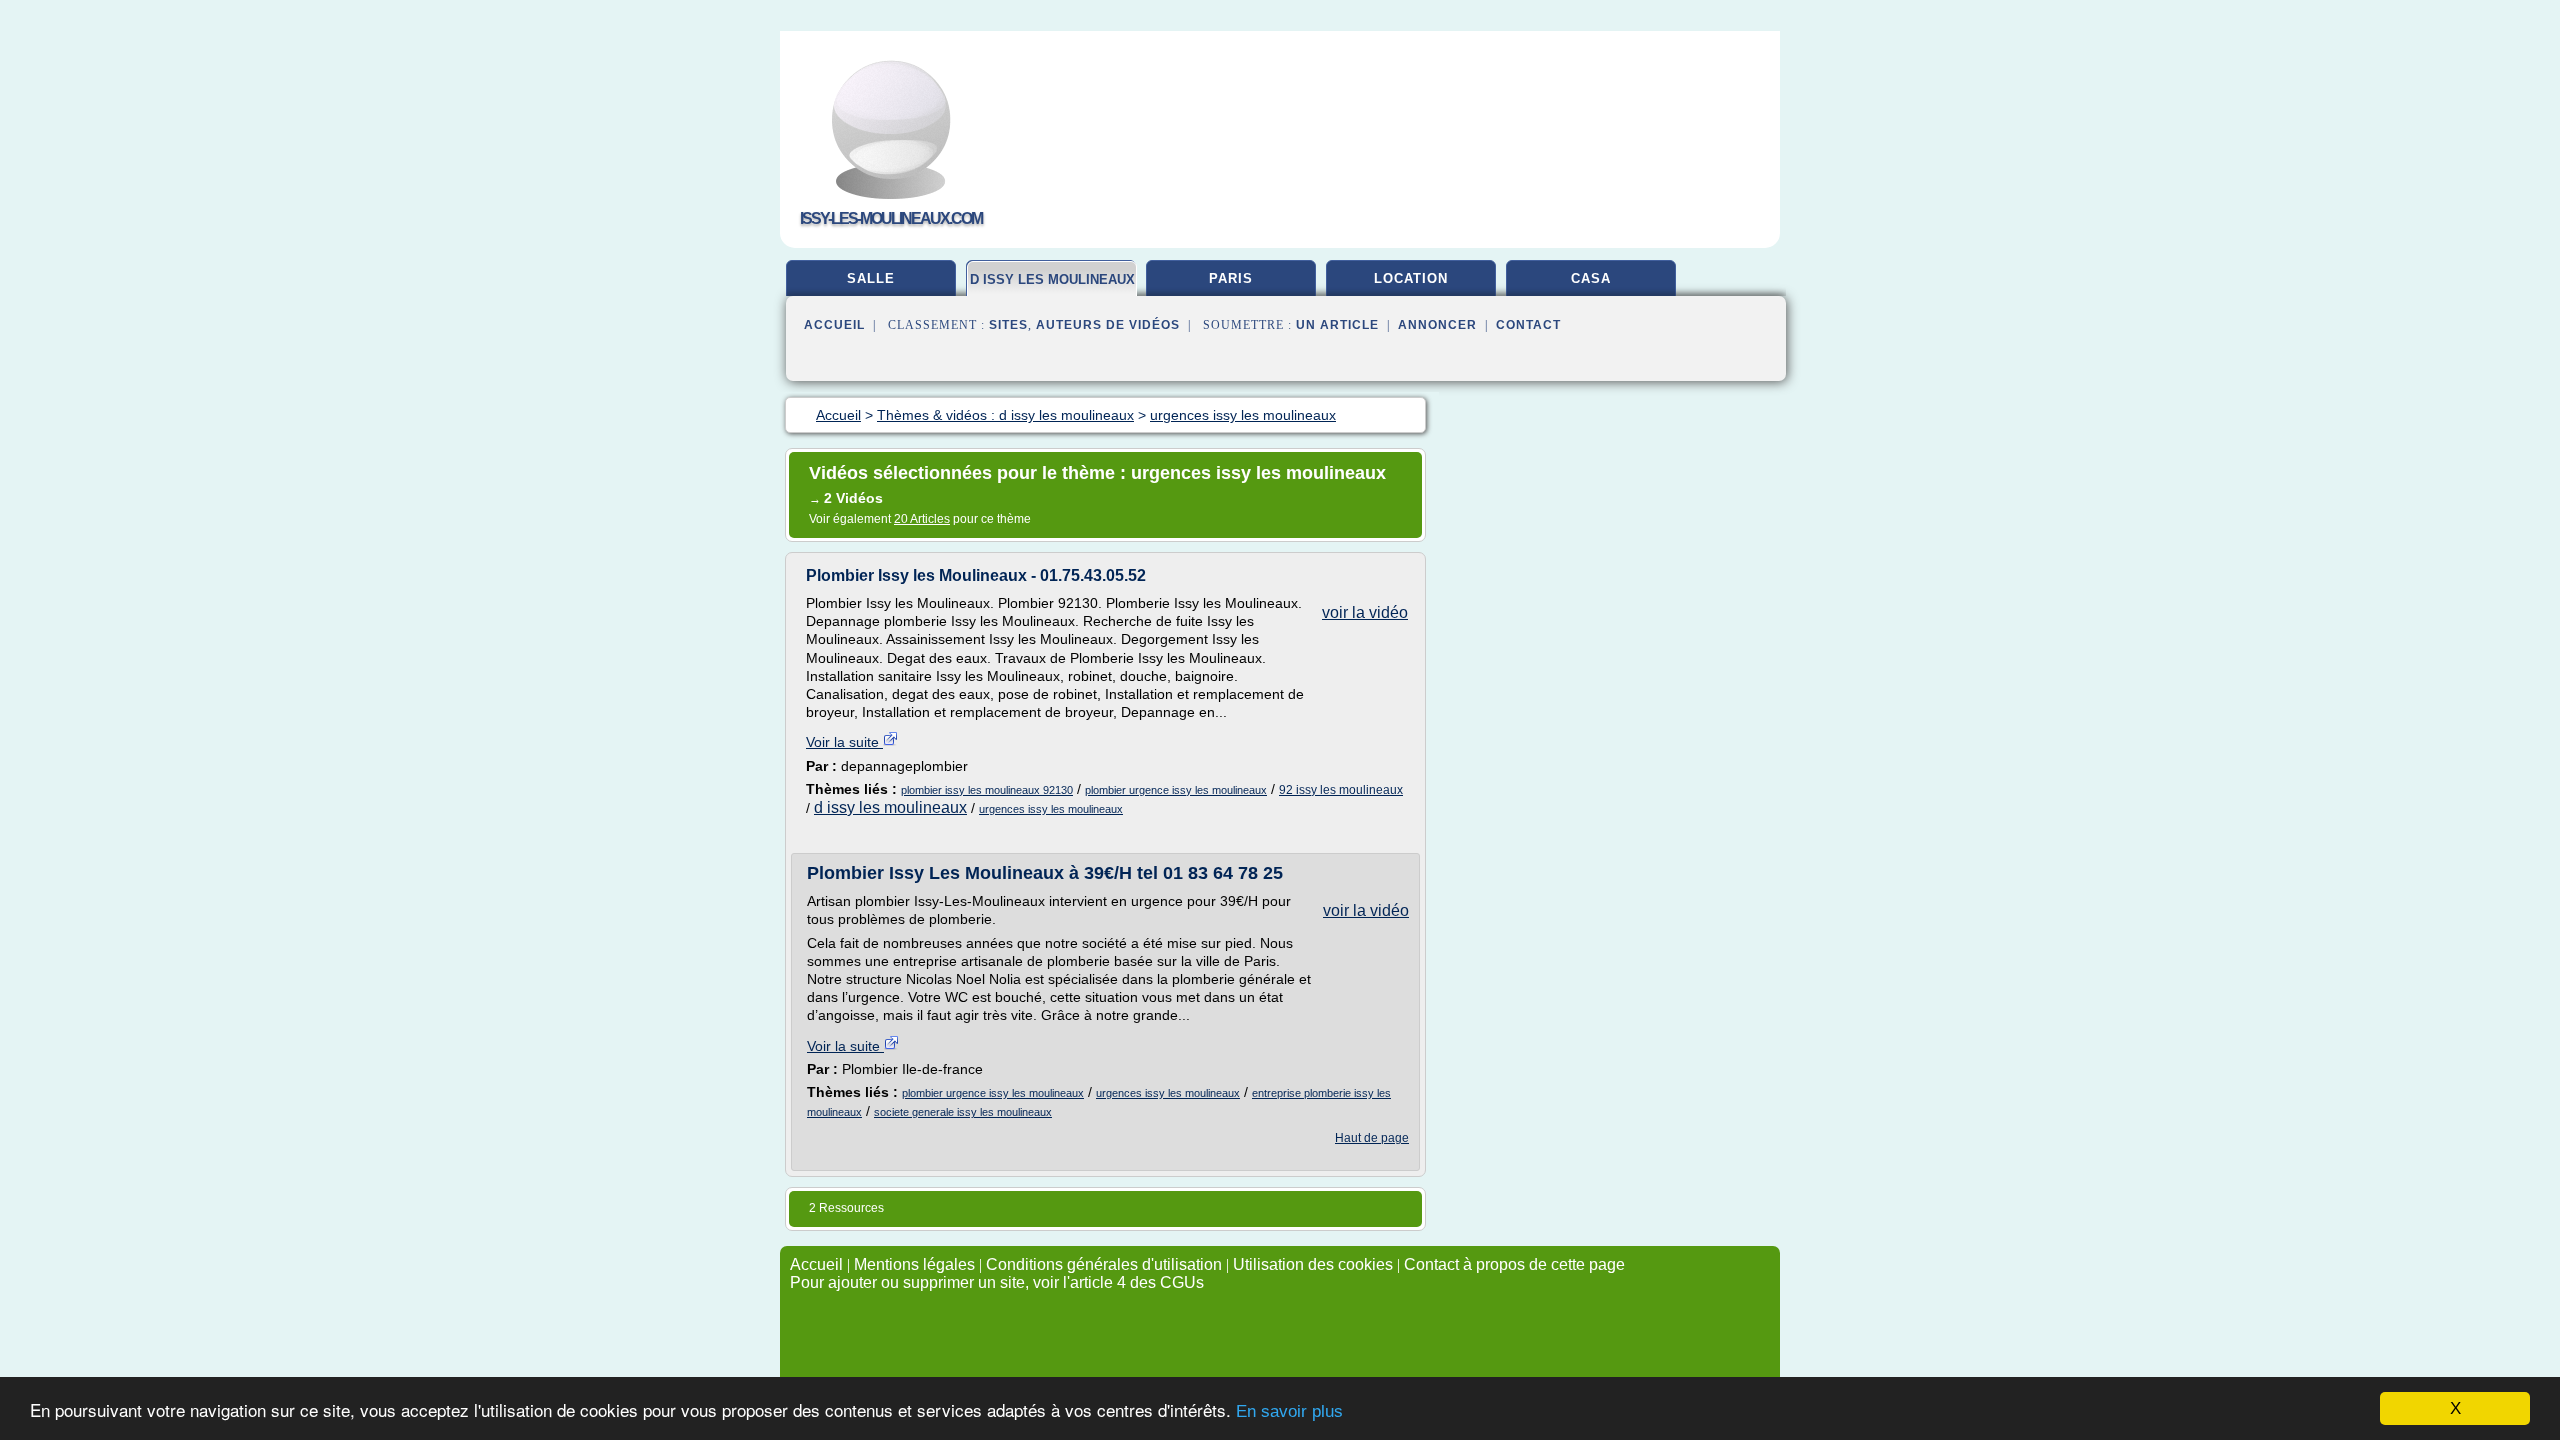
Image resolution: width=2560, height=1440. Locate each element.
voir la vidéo (1365, 612)
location (1411, 278)
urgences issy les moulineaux (1051, 809)
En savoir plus (1289, 1411)
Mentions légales (914, 1264)
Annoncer (1437, 325)
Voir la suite (844, 742)
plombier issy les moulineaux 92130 (987, 790)
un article (1337, 325)
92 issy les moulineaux (1341, 790)
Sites (1008, 325)
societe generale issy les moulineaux (963, 1112)
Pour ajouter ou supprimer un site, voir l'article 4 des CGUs (997, 1282)
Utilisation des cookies (1313, 1264)
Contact (1528, 325)
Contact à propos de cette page (1514, 1264)
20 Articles (922, 519)
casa (1591, 278)
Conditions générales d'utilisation (1104, 1264)
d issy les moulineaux (1052, 279)
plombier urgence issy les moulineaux (1176, 790)
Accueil (834, 325)
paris (1231, 278)
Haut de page (1372, 1138)
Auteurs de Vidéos (1108, 325)
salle (871, 278)
